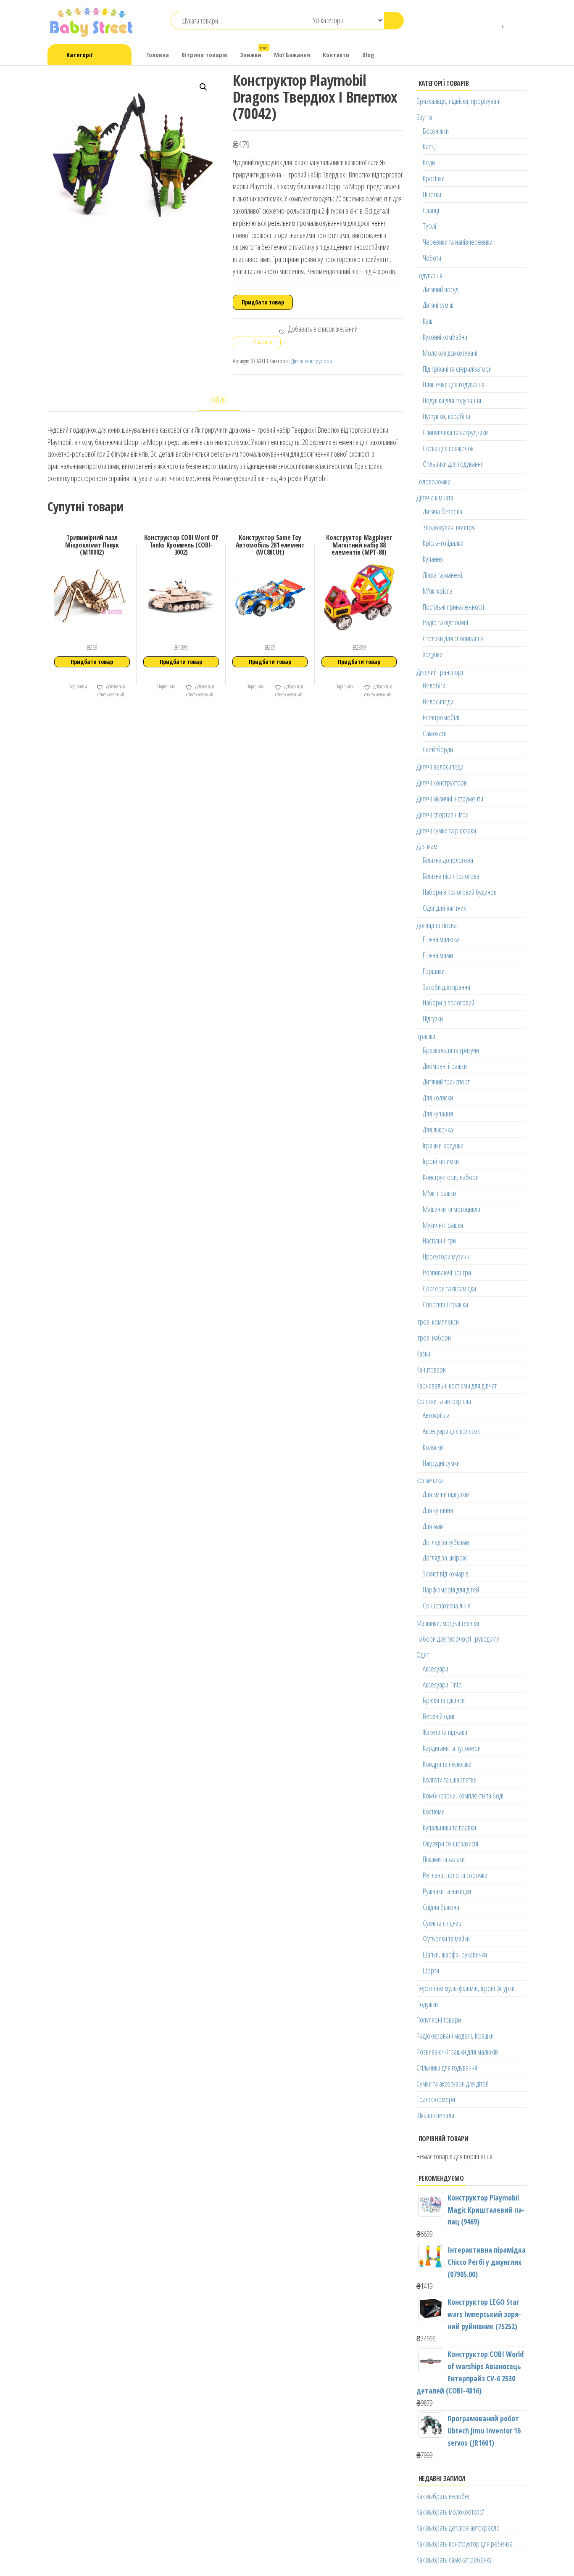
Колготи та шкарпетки (450, 1780)
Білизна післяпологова (451, 876)
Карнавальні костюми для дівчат (457, 1386)
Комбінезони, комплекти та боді (463, 1796)
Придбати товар (263, 302)
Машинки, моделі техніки (448, 1623)
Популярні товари (439, 2020)
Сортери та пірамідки (449, 1288)
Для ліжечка (438, 1129)
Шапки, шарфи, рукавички (455, 1954)
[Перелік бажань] (504, 21)
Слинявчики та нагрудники (455, 432)
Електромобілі (441, 717)
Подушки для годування (452, 400)
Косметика (430, 1480)
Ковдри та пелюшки (447, 1764)
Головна (158, 55)
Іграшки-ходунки (443, 1145)
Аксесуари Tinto (442, 1685)
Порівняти (77, 686)
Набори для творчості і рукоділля (458, 1639)
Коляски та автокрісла (444, 1401)
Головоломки (433, 481)
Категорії (79, 55)
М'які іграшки (439, 1193)
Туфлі (429, 226)
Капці (429, 146)
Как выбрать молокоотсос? (450, 2512)
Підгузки (433, 1018)
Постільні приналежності (453, 607)
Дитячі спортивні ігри (442, 815)
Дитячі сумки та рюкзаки (446, 830)
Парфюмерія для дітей (451, 1590)
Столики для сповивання (453, 638)
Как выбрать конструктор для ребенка (465, 2544)
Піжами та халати (444, 1859)
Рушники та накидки (447, 1891)
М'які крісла (438, 591)
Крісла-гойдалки (443, 543)
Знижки (254, 52)
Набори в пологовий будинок (459, 892)
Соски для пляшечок (448, 448)
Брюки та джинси (444, 1700)
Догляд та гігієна (437, 925)
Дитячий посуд (441, 289)
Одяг (423, 1655)
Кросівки (434, 178)
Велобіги (434, 685)
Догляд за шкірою (445, 1558)
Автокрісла (436, 1415)
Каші (428, 321)
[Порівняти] (491, 21)
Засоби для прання (446, 987)
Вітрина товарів (204, 55)
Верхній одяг (439, 1716)
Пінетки (432, 194)
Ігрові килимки (441, 1161)
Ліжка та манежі (442, 575)
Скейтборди (438, 749)
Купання (433, 559)
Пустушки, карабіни (446, 416)
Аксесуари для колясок (451, 1431)
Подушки (427, 2004)
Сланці (431, 210)
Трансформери (436, 2099)
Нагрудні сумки (441, 1463)
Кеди (429, 162)
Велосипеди (438, 701)
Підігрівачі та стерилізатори (457, 369)
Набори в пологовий (449, 1002)
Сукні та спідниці (443, 1923)
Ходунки (433, 654)
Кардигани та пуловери (452, 1748)
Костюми (434, 1812)
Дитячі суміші (439, 305)
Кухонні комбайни (445, 337)
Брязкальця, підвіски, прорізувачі (458, 101)
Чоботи (432, 258)
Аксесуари (436, 1669)
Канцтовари (431, 1370)
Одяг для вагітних (444, 908)
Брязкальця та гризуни (451, 1050)
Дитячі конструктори (312, 361)
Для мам (427, 846)
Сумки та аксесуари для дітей (453, 2084)
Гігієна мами (438, 955)
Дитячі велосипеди (440, 767)
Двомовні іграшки (445, 1066)
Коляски (433, 1447)
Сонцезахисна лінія (447, 1605)
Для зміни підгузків (446, 1494)
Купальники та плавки (449, 1828)
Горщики (434, 971)
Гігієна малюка (441, 939)
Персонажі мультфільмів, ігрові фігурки (466, 1988)
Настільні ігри (439, 1240)
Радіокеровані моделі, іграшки (455, 2036)
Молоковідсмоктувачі (450, 353)
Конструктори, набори (451, 1177)
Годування (429, 275)
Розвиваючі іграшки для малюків (457, 2052)
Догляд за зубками (446, 1542)
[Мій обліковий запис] (516, 21)
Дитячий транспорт (440, 672)
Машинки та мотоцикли (452, 1209)
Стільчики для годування (453, 464)
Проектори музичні (447, 1256)
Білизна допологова (448, 860)
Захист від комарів (446, 1574)
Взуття (424, 117)
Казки (423, 1354)
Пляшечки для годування (454, 384)
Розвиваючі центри (447, 1272)
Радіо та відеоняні (445, 622)
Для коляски (438, 1098)
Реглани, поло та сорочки (455, 1875)
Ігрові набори (434, 1338)
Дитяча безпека (442, 511)
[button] (203, 87)
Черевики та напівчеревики (458, 242)
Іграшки (426, 1036)
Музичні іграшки (443, 1225)
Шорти (431, 1970)
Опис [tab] (219, 400)
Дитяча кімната (435, 497)
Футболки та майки (446, 1939)
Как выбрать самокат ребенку (454, 2560)
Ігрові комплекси (438, 1322)
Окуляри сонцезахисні (450, 1843)
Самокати (435, 733)
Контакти (336, 55)
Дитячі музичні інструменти (450, 799)
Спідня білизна (441, 1907)
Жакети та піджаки (445, 1732)
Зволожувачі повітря (449, 527)
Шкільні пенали (435, 2115)
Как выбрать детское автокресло (458, 2528)
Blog (368, 55)
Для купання (438, 1113)
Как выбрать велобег (443, 2496)
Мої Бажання (292, 55)
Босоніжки (436, 131)
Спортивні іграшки (445, 1304)
